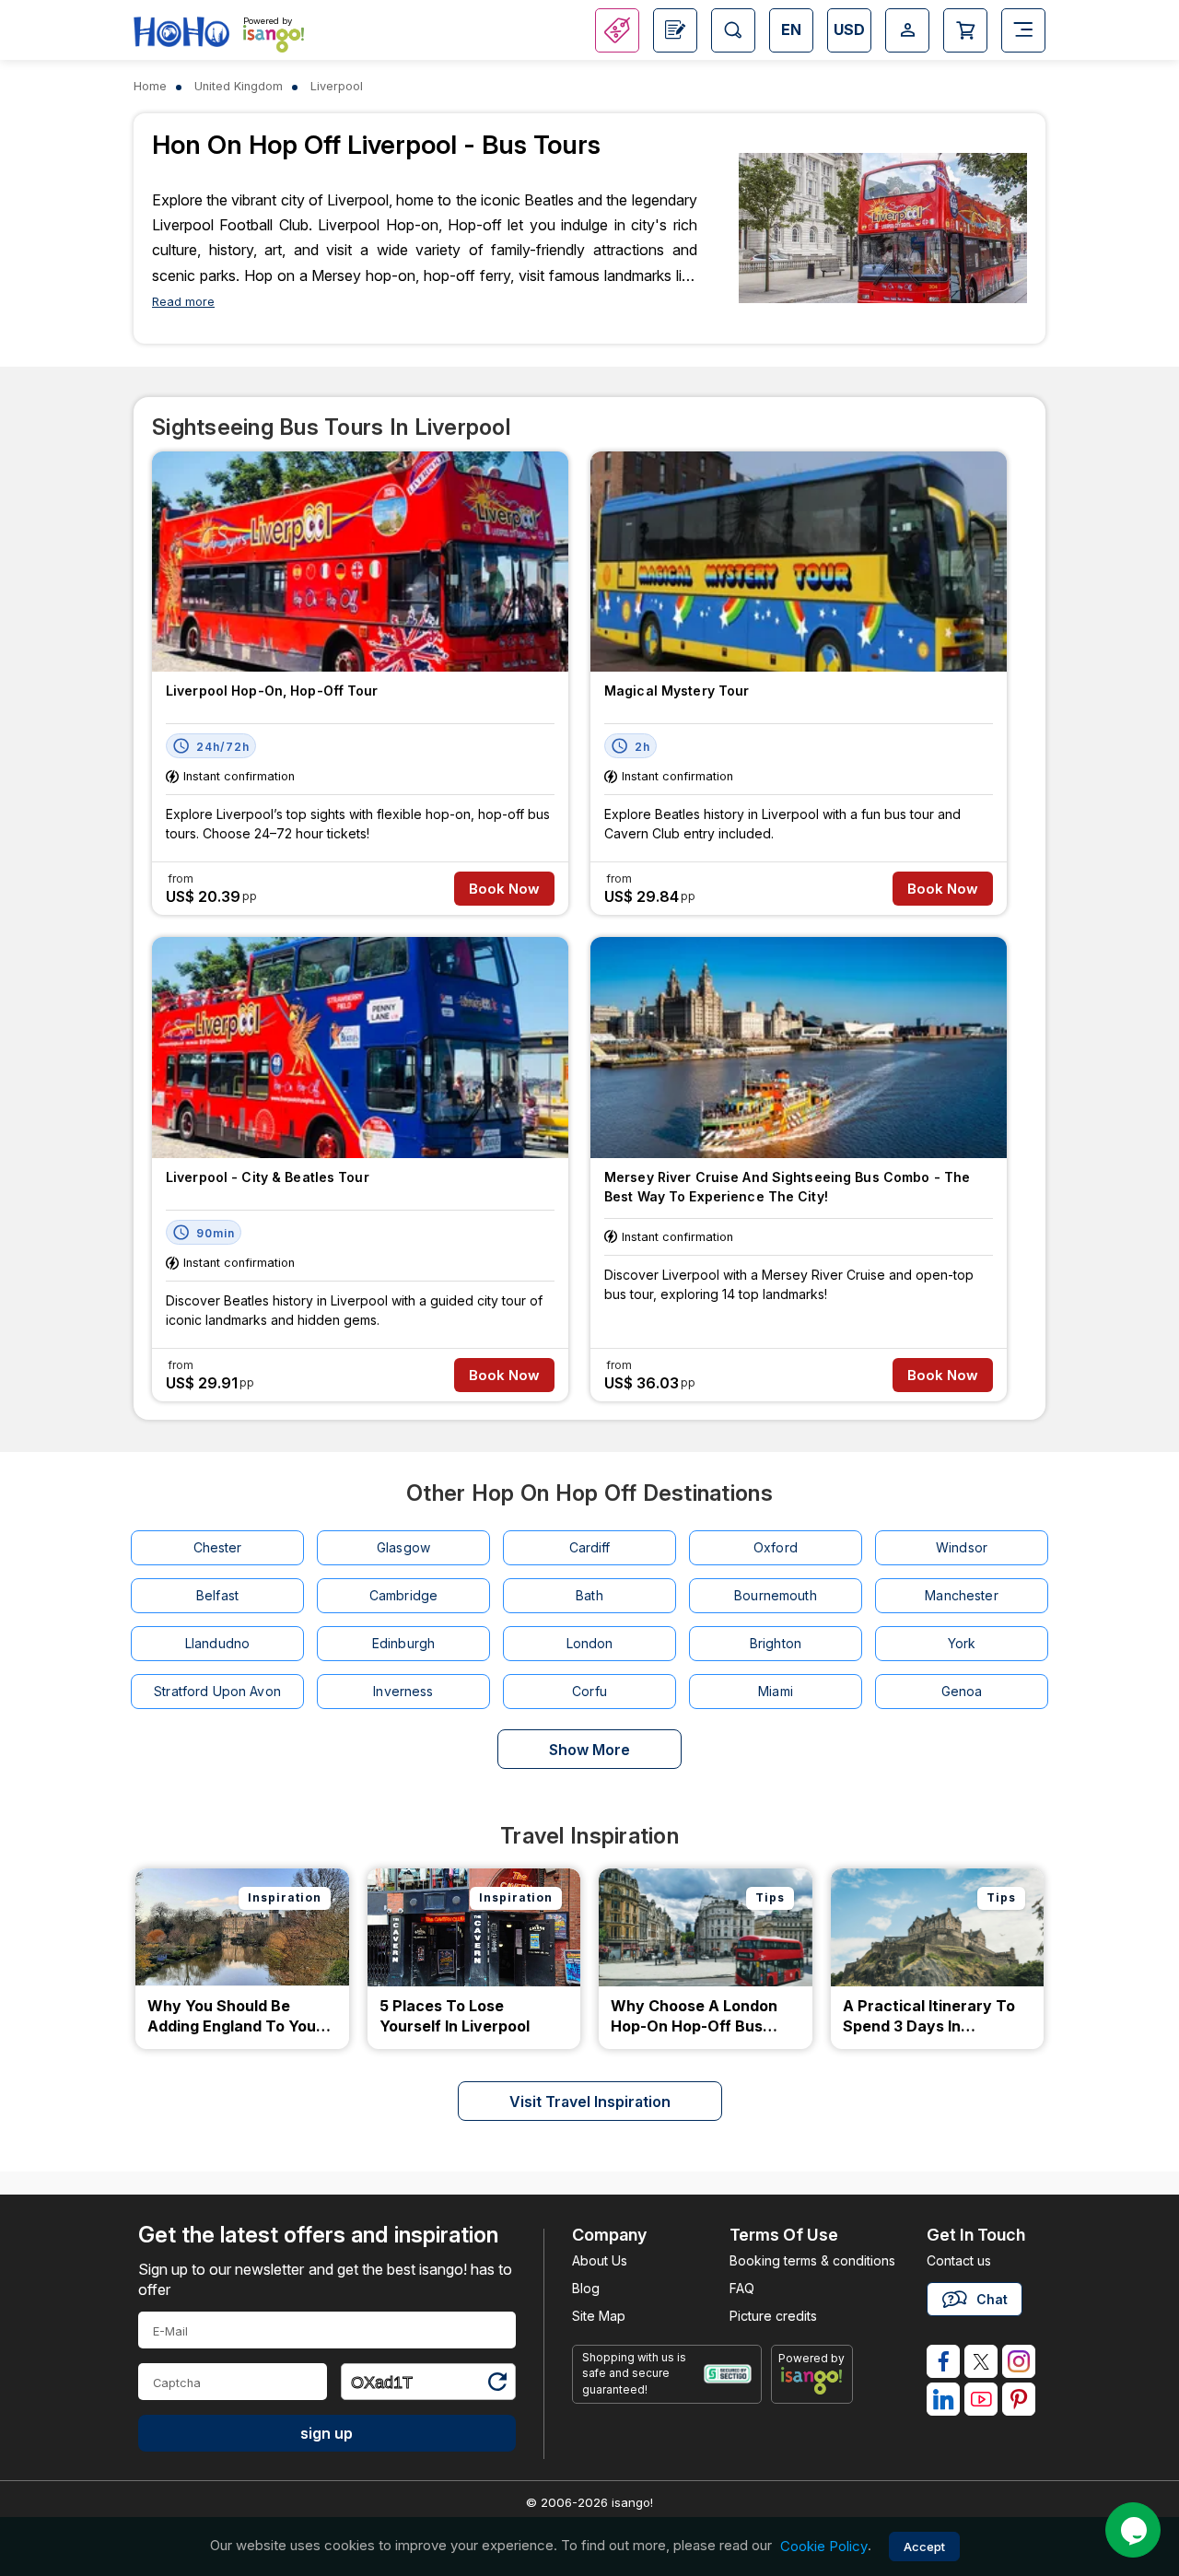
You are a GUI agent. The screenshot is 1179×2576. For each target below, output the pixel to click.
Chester (218, 1547)
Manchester (961, 1595)
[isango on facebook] (943, 2361)
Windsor (962, 1547)
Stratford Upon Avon (217, 1691)
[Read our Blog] (675, 30)
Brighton (776, 1643)
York (962, 1643)
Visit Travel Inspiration (590, 2102)
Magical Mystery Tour (677, 691)
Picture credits (773, 2316)
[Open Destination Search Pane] (733, 30)
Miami (776, 1691)
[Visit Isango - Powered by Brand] (274, 39)
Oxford (776, 1547)
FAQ (742, 2288)
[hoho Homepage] (181, 33)
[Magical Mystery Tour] (799, 562)
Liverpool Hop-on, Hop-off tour (272, 691)
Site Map (599, 2316)
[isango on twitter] (981, 2361)
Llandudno (217, 1643)
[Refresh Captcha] (496, 2385)
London (590, 1643)
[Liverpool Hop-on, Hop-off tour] (360, 562)
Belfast (217, 1595)
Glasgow (403, 1547)
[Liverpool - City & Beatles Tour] (360, 1048)
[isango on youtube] (981, 2399)
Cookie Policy (824, 2546)
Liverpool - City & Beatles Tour (268, 1177)
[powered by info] (812, 2381)
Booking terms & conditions (812, 2260)
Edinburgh (403, 1643)
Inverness (403, 1691)
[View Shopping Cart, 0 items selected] (965, 30)
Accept (924, 2547)
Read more (183, 302)
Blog (586, 2288)
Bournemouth (776, 1595)
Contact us (959, 2260)
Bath (589, 1595)
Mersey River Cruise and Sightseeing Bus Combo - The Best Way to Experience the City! (787, 1187)
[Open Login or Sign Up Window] (907, 30)
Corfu (589, 1691)
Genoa (962, 1691)
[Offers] (617, 30)
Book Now (504, 889)
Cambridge (403, 1595)
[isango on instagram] (1019, 2361)
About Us (600, 2260)
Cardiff (590, 1547)
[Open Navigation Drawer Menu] (1023, 30)
